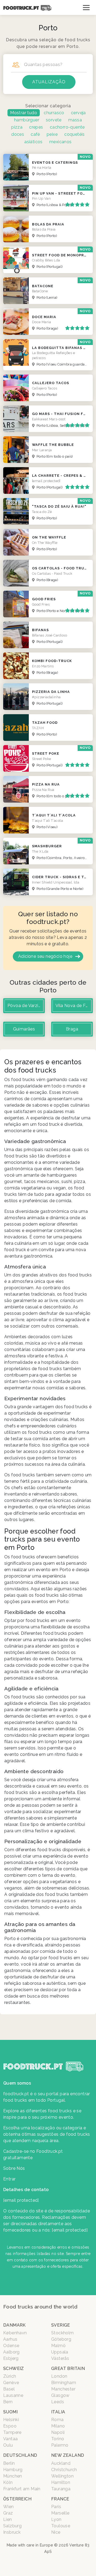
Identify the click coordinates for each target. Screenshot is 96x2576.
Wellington (62, 2476)
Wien (9, 2507)
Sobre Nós (14, 2168)
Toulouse (61, 2526)
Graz (8, 2513)
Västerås (60, 2358)
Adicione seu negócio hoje (45, 956)
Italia (58, 2412)
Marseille (60, 2513)
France (60, 2499)
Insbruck (12, 2532)
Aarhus (10, 2339)
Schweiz (14, 2368)
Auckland (61, 2463)
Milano (58, 2426)
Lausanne (13, 2395)
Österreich (17, 2499)
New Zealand (68, 2455)
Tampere (12, 2432)
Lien (8, 2519)
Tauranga (61, 2489)
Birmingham (64, 2383)
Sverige (61, 2325)
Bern (8, 2402)
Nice (56, 2532)
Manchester (63, 2389)
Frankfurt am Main (22, 2489)
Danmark (15, 2325)
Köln (8, 2482)
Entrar (9, 2179)
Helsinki (11, 2420)
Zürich (10, 2376)
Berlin (9, 2463)
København (15, 2333)
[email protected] (70, 2230)
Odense (11, 2346)
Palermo (60, 2445)
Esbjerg (11, 2358)
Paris (56, 2507)
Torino (58, 2439)
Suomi (10, 2412)
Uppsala (60, 2352)
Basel (9, 2389)
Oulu (8, 2445)
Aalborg (11, 2352)
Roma (57, 2420)
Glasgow (60, 2395)
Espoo (10, 2426)
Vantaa (10, 2439)
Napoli (58, 2432)
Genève (11, 2383)
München (13, 2476)
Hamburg (13, 2470)
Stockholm (63, 2333)
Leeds (58, 2402)
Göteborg (61, 2339)
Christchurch (64, 2470)
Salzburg (12, 2526)
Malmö (58, 2346)
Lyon (56, 2519)
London (59, 2376)
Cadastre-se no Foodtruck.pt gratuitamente (33, 2154)
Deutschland (20, 2455)
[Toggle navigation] (86, 7)
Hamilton (61, 2482)
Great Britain (68, 2368)
